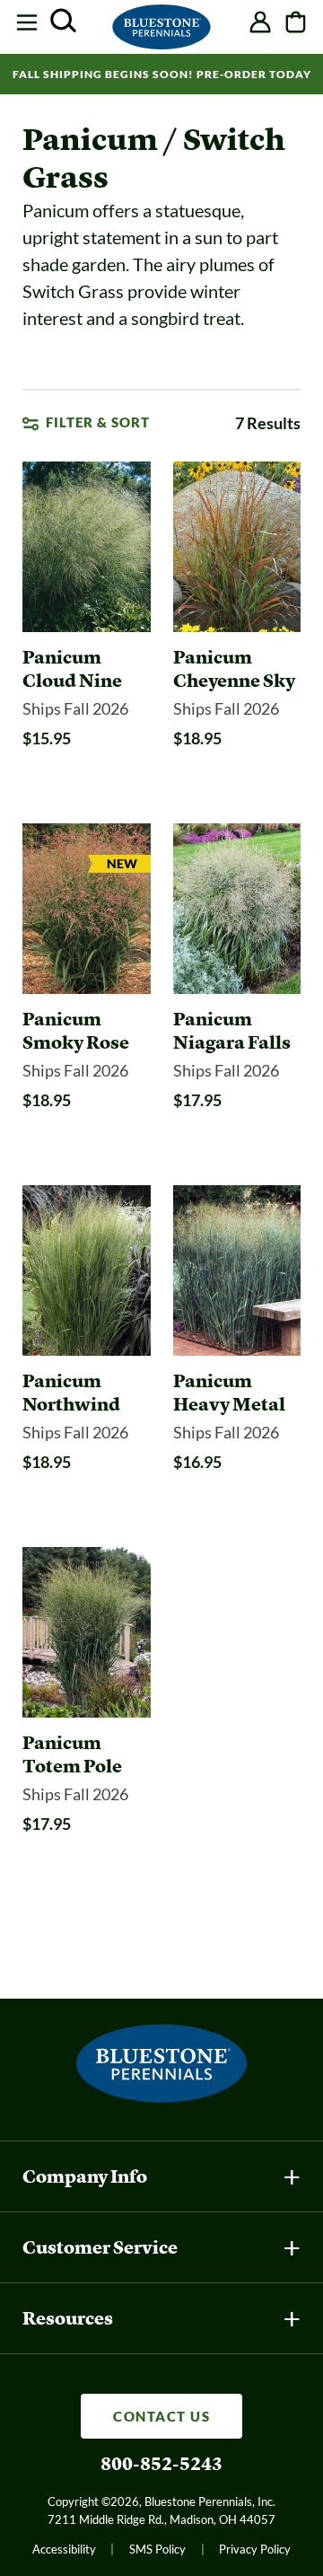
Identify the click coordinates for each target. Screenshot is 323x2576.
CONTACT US (161, 2416)
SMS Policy (157, 2549)
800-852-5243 (161, 2464)
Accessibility (64, 2549)
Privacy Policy (255, 2549)
